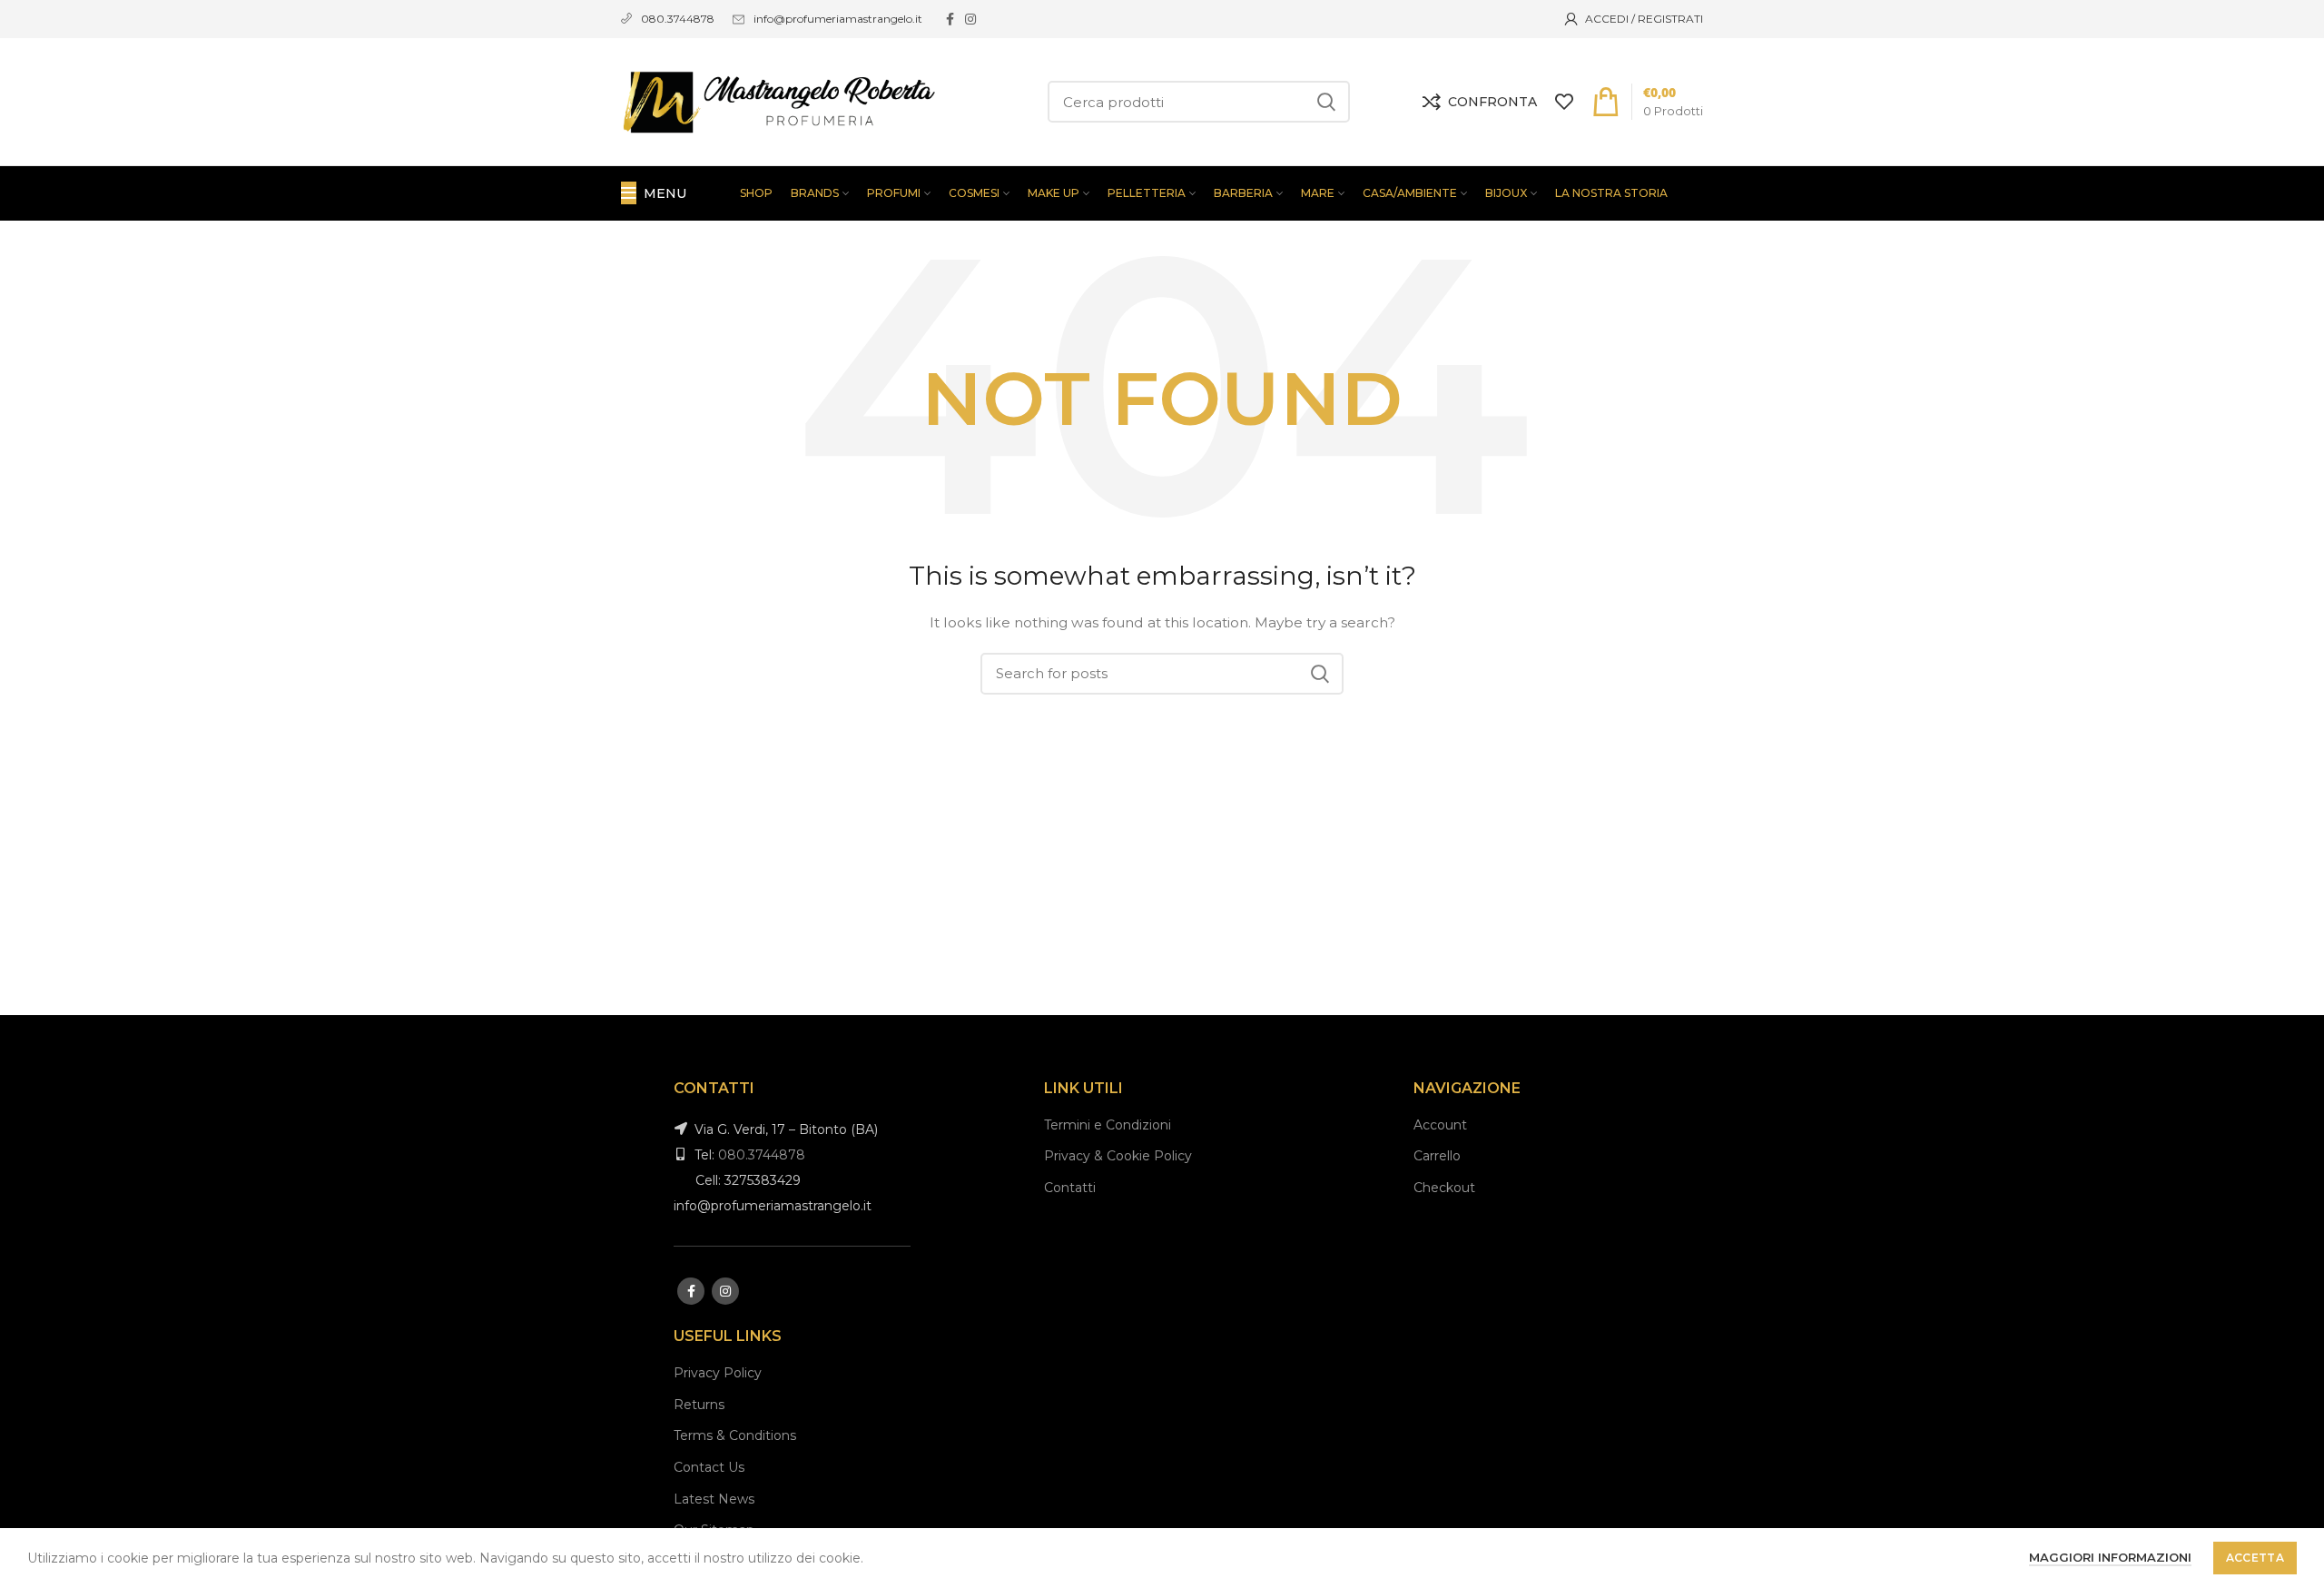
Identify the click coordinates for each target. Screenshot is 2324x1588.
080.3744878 (762, 1155)
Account (1440, 1125)
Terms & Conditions (735, 1435)
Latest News (714, 1499)
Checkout (1444, 1188)
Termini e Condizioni (1108, 1125)
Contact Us (709, 1467)
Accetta (2255, 1558)
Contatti (1070, 1188)
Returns (699, 1405)
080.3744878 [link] (678, 19)
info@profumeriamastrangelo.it (838, 19)
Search (1325, 102)
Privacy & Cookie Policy (1118, 1156)
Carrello (1437, 1156)
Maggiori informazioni (2110, 1557)
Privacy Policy (718, 1373)
